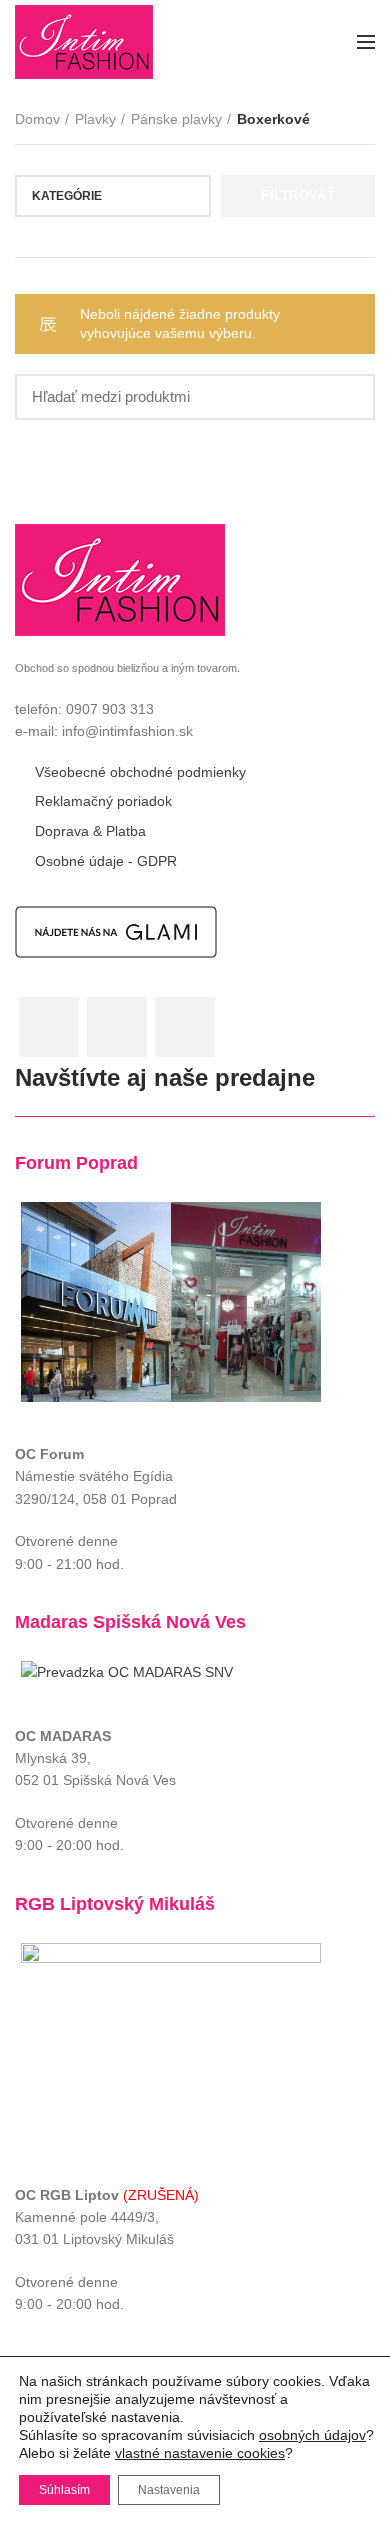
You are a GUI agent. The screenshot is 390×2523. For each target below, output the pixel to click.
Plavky (95, 119)
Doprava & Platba (90, 831)
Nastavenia (169, 2490)
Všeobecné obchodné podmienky (140, 772)
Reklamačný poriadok (103, 801)
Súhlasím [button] (64, 2490)
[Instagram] (117, 1027)
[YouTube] (185, 1027)
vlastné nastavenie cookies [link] (200, 2453)
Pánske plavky (176, 119)
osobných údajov (312, 2435)
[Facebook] (49, 1027)
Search (348, 397)
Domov (37, 119)
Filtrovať (298, 195)
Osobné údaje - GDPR (106, 861)
